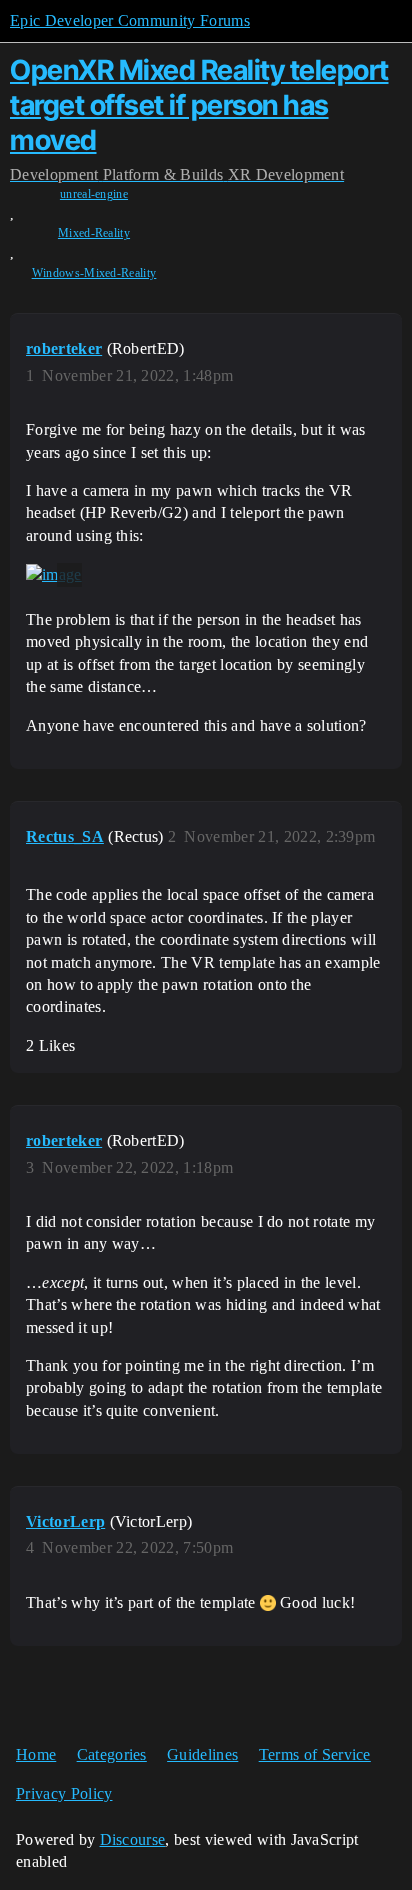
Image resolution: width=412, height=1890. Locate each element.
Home (36, 1754)
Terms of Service (315, 1754)
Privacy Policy (64, 1793)
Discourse (133, 1839)
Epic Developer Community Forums (130, 20)
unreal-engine (94, 194)
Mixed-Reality (94, 233)
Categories (112, 1754)
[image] (54, 575)
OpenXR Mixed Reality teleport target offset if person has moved (199, 105)
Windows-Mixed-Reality (94, 273)
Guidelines (202, 1754)
